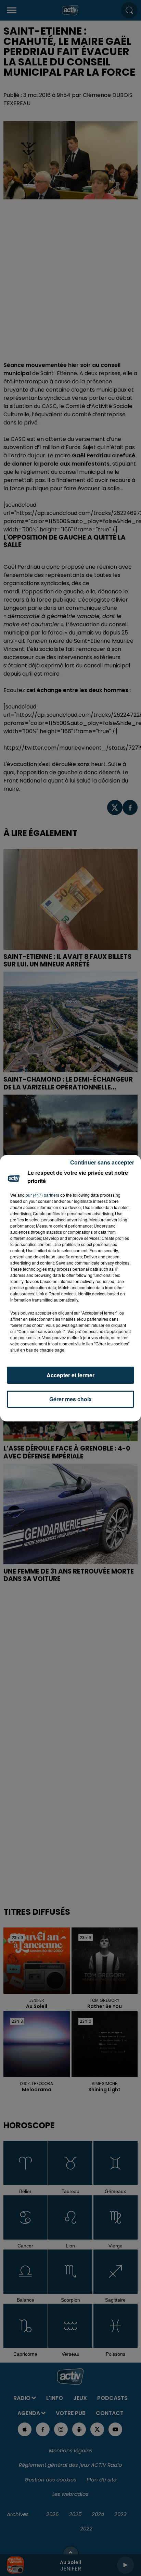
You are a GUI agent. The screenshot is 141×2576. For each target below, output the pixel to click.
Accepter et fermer (70, 1375)
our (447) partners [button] (42, 1195)
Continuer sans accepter (102, 1162)
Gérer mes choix (70, 1399)
